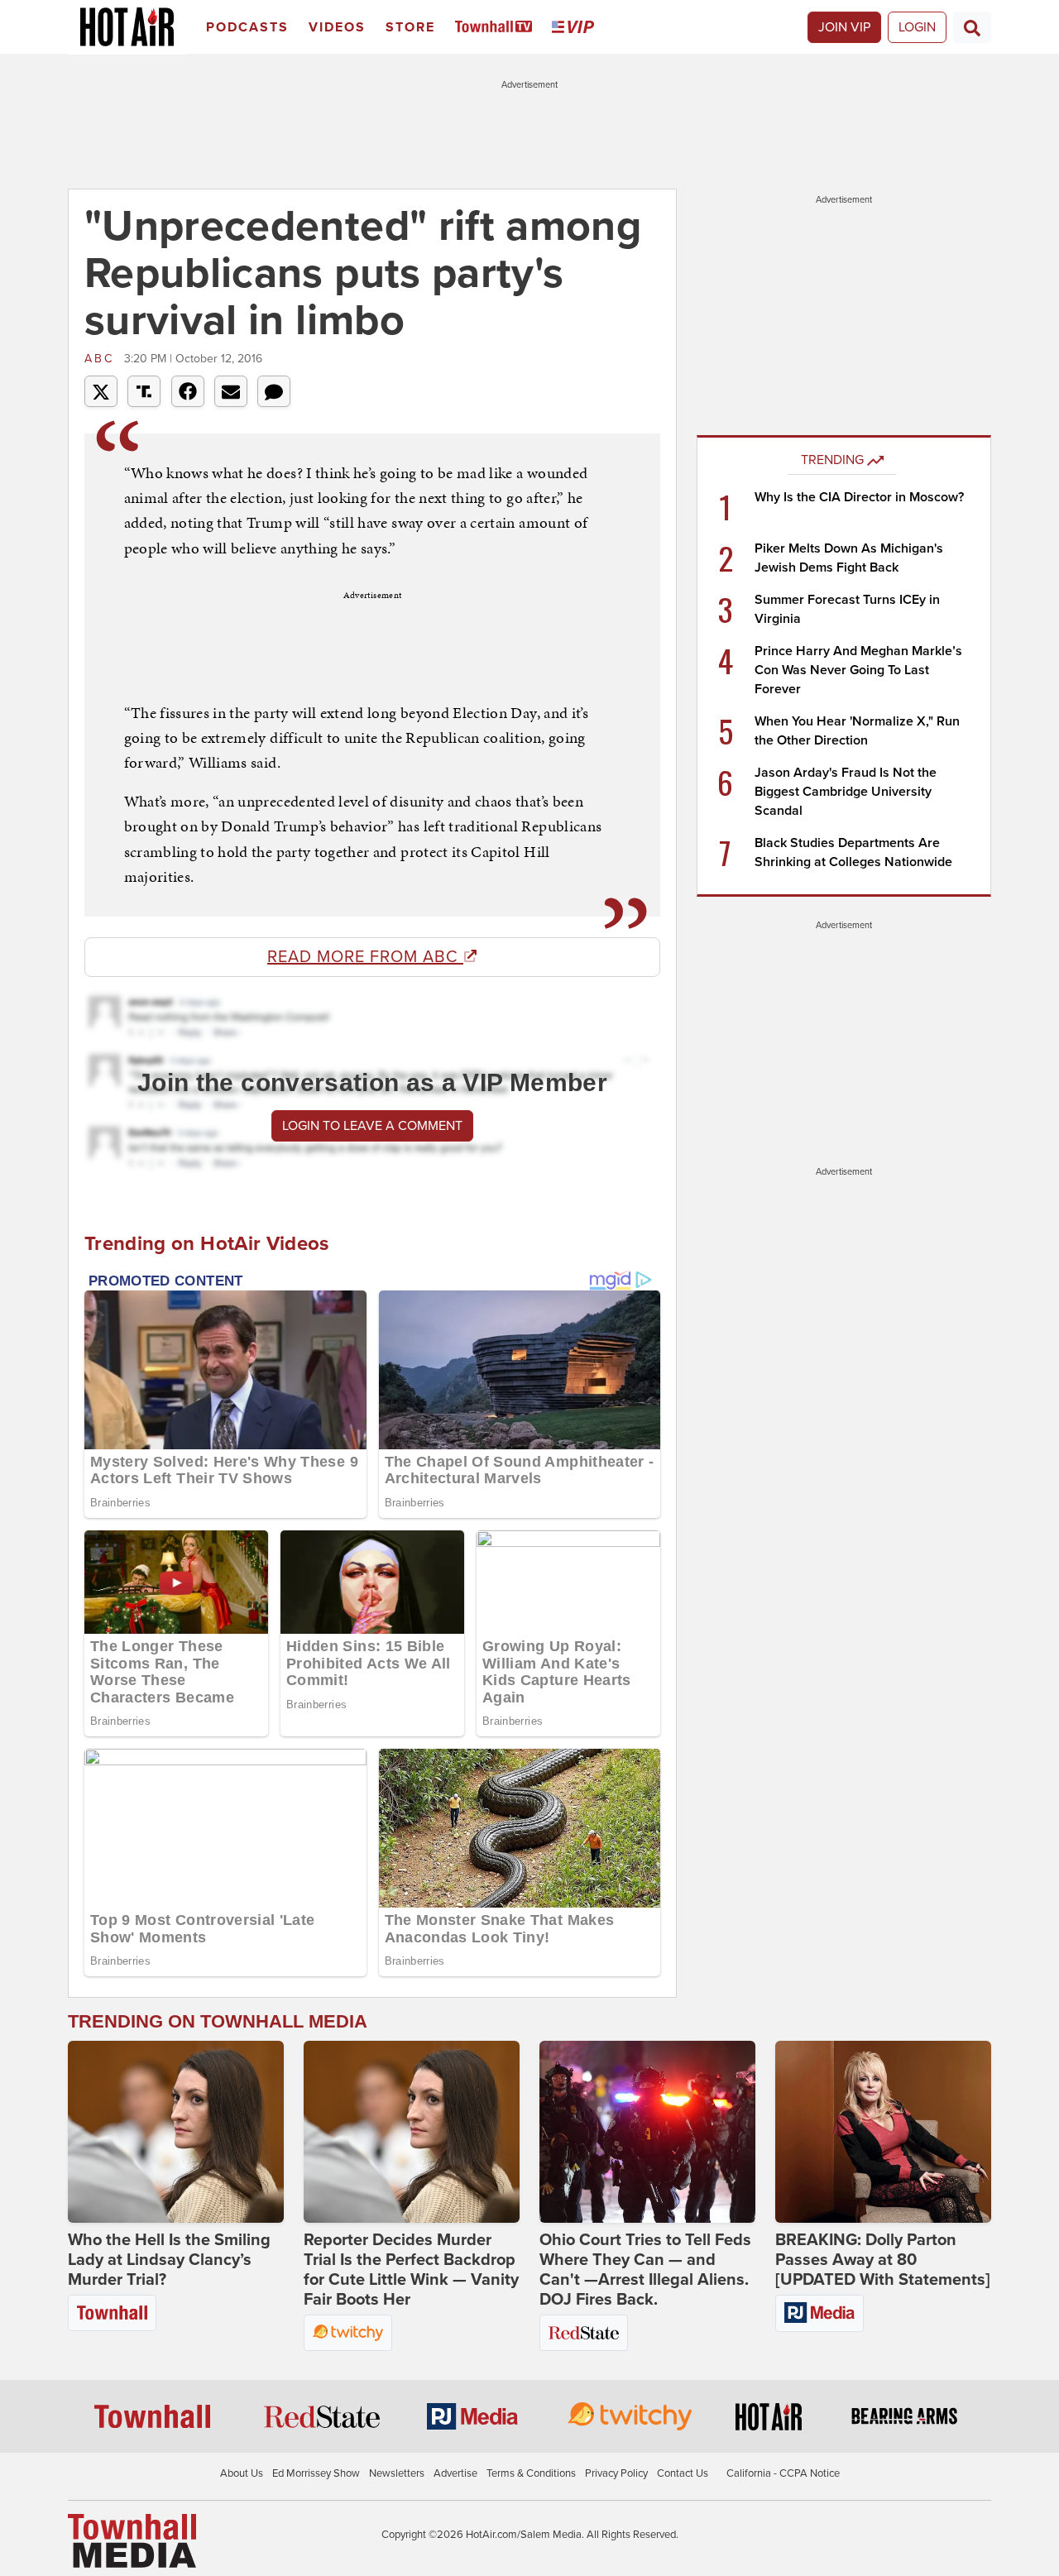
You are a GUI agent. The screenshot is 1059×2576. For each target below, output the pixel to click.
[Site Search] (972, 27)
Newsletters (397, 2473)
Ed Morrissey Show (316, 2473)
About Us (242, 2473)
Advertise (455, 2473)
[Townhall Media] (132, 2540)
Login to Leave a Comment (372, 1126)
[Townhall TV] (497, 28)
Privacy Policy (616, 2473)
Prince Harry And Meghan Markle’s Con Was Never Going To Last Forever (858, 670)
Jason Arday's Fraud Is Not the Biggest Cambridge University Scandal (846, 792)
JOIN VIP (844, 27)
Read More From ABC (365, 957)
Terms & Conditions (531, 2473)
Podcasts (247, 27)
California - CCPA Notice (783, 2473)
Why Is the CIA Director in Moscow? (859, 497)
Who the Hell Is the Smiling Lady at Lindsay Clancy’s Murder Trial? (169, 2260)
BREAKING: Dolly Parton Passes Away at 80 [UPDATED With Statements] (883, 2260)
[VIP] (576, 28)
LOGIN (917, 27)
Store (410, 27)
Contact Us (683, 2473)
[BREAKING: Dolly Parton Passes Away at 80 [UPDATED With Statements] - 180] (883, 2132)
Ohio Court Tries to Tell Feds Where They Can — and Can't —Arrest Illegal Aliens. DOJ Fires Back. (645, 2270)
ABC (102, 359)
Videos (337, 27)
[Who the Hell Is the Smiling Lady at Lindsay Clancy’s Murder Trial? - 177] (176, 2132)
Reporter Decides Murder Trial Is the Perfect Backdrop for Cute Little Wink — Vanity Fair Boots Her (411, 2270)
